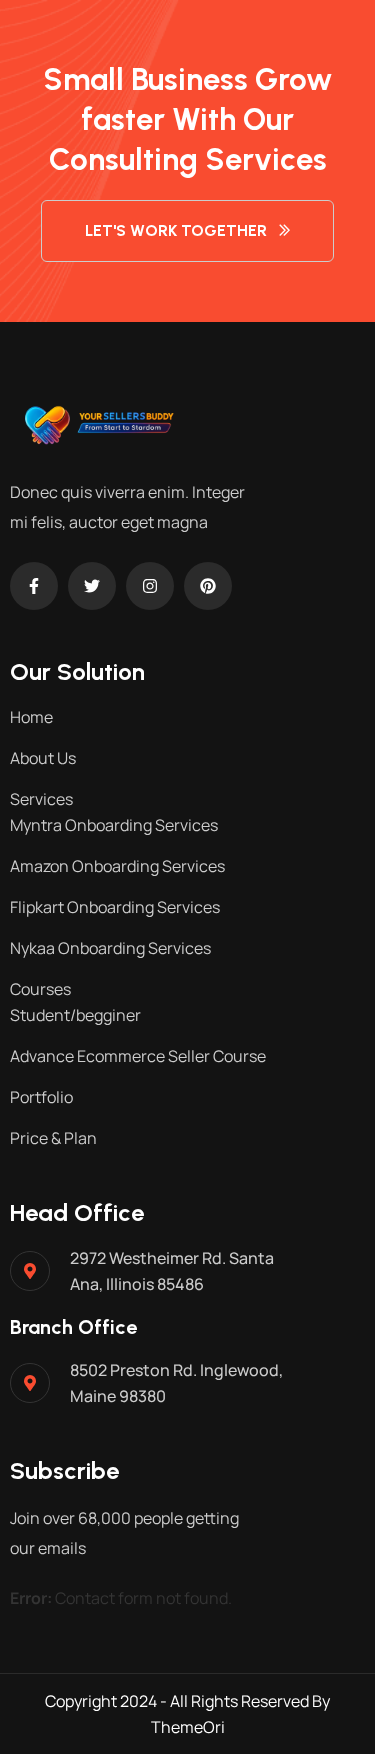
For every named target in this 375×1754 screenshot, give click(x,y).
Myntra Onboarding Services (114, 825)
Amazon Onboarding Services (117, 866)
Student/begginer (75, 1015)
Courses (40, 989)
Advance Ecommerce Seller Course (138, 1056)
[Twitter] (92, 586)
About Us (43, 758)
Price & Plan (53, 1138)
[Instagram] (150, 586)
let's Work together (176, 230)
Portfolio (41, 1097)
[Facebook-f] (34, 586)
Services (41, 799)
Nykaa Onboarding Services (110, 948)
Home (31, 717)
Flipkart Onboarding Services (115, 907)
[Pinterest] (208, 586)
